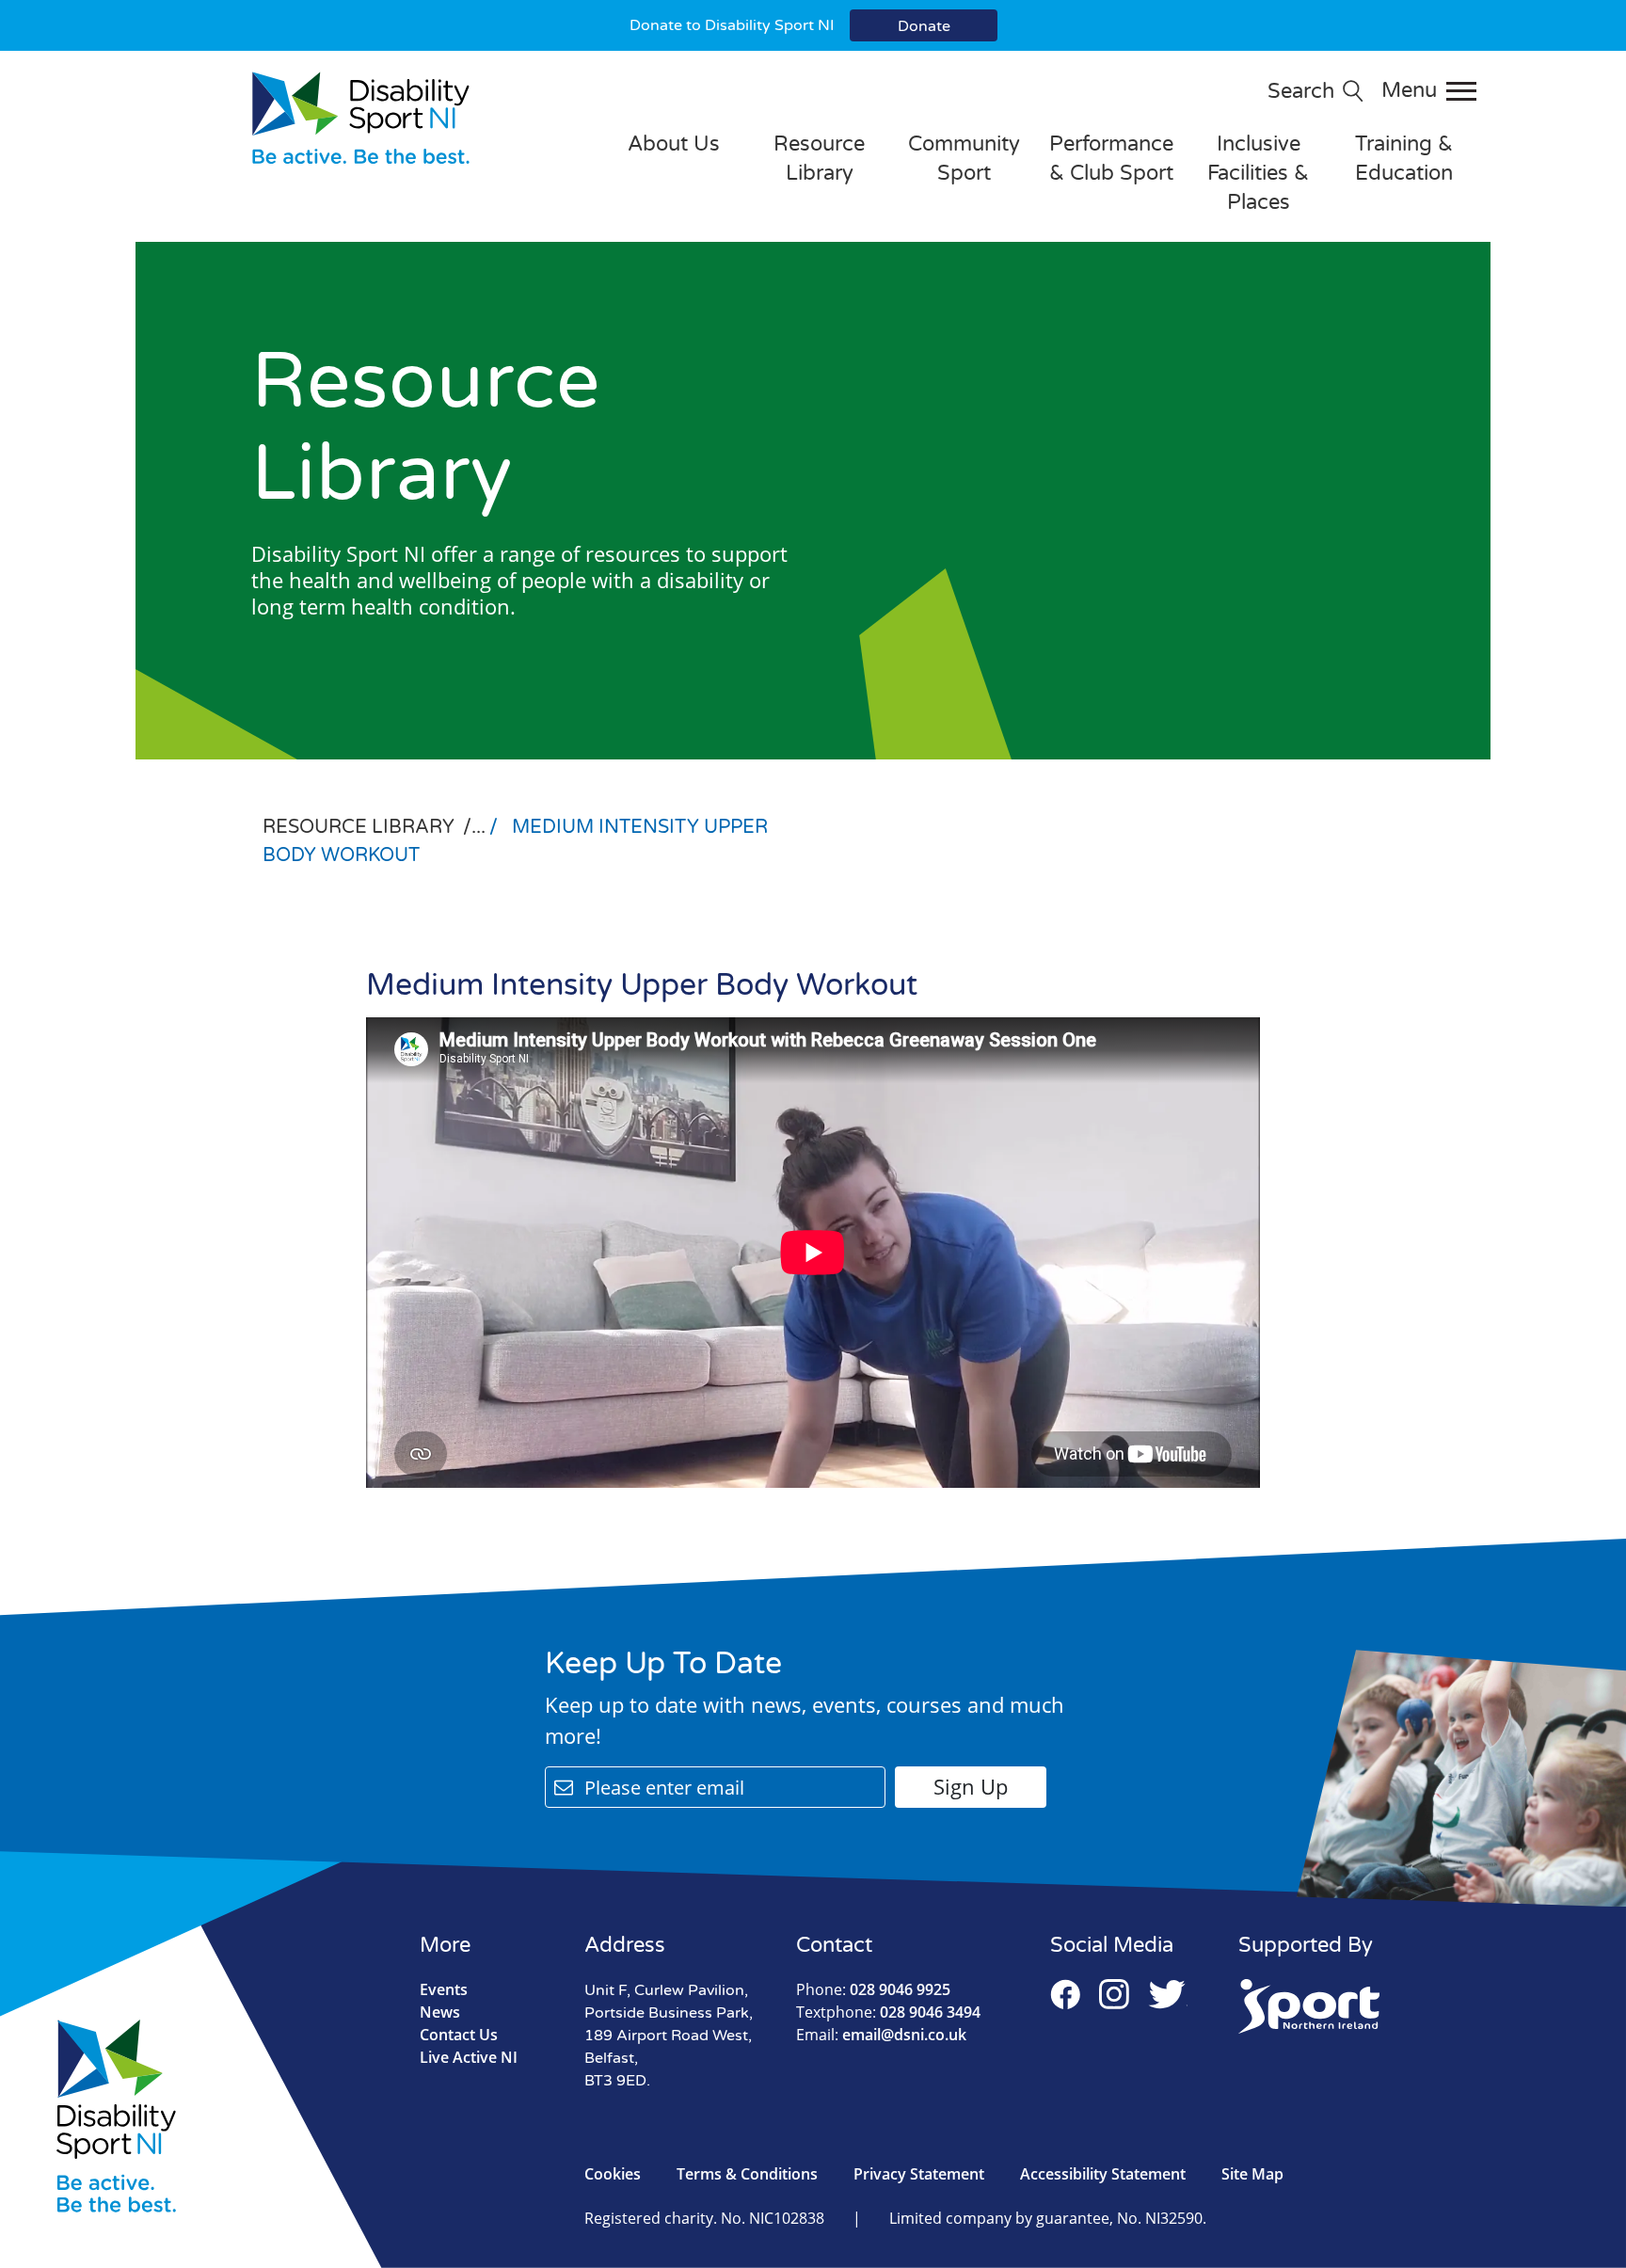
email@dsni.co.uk (881, 2035)
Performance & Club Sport (1111, 159)
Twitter (1168, 1994)
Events (444, 1989)
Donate (924, 26)
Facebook (1065, 1994)
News (440, 2012)
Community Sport (964, 159)
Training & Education (1404, 159)
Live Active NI (469, 2057)
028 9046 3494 (888, 2012)
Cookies (613, 2174)
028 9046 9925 (873, 1989)
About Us (674, 144)
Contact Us (459, 2035)
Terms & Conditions (747, 2174)
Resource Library (819, 159)
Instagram (1114, 1994)
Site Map (1252, 2174)
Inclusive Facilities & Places (1258, 173)
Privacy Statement (919, 2174)
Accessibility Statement (1103, 2174)
